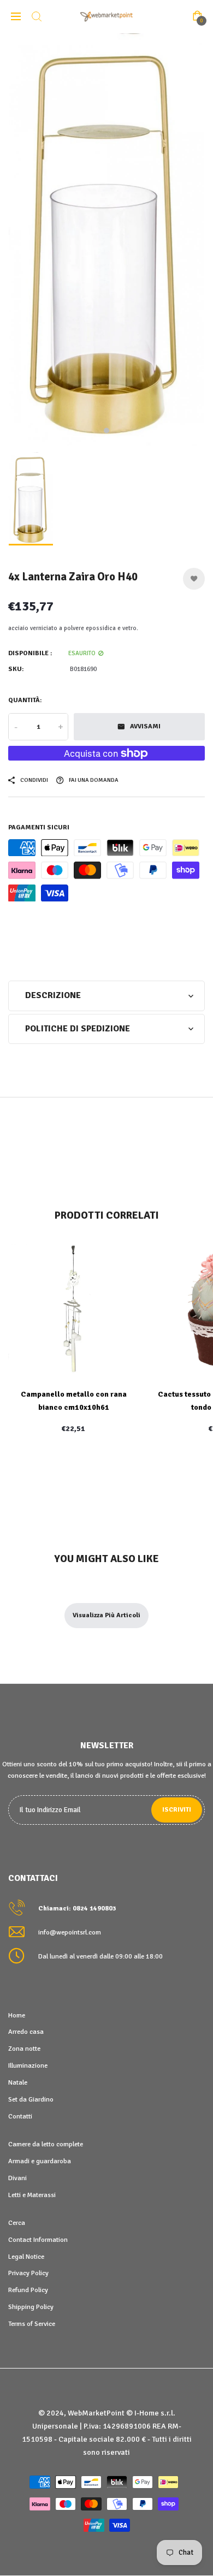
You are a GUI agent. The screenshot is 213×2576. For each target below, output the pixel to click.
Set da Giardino (31, 2099)
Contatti (20, 2116)
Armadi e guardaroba (40, 2161)
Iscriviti (177, 1810)
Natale (18, 2082)
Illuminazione (28, 2065)
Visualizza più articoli (106, 1615)
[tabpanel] (106, 239)
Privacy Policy (28, 2273)
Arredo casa (26, 2032)
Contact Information (38, 2240)
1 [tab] (106, 431)
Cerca (17, 2223)
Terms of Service (32, 2324)
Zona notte (24, 2049)
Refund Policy (28, 2290)
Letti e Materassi (32, 2195)
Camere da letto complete (46, 2144)
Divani (17, 2178)
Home (17, 2015)
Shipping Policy (31, 2307)
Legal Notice (26, 2257)
